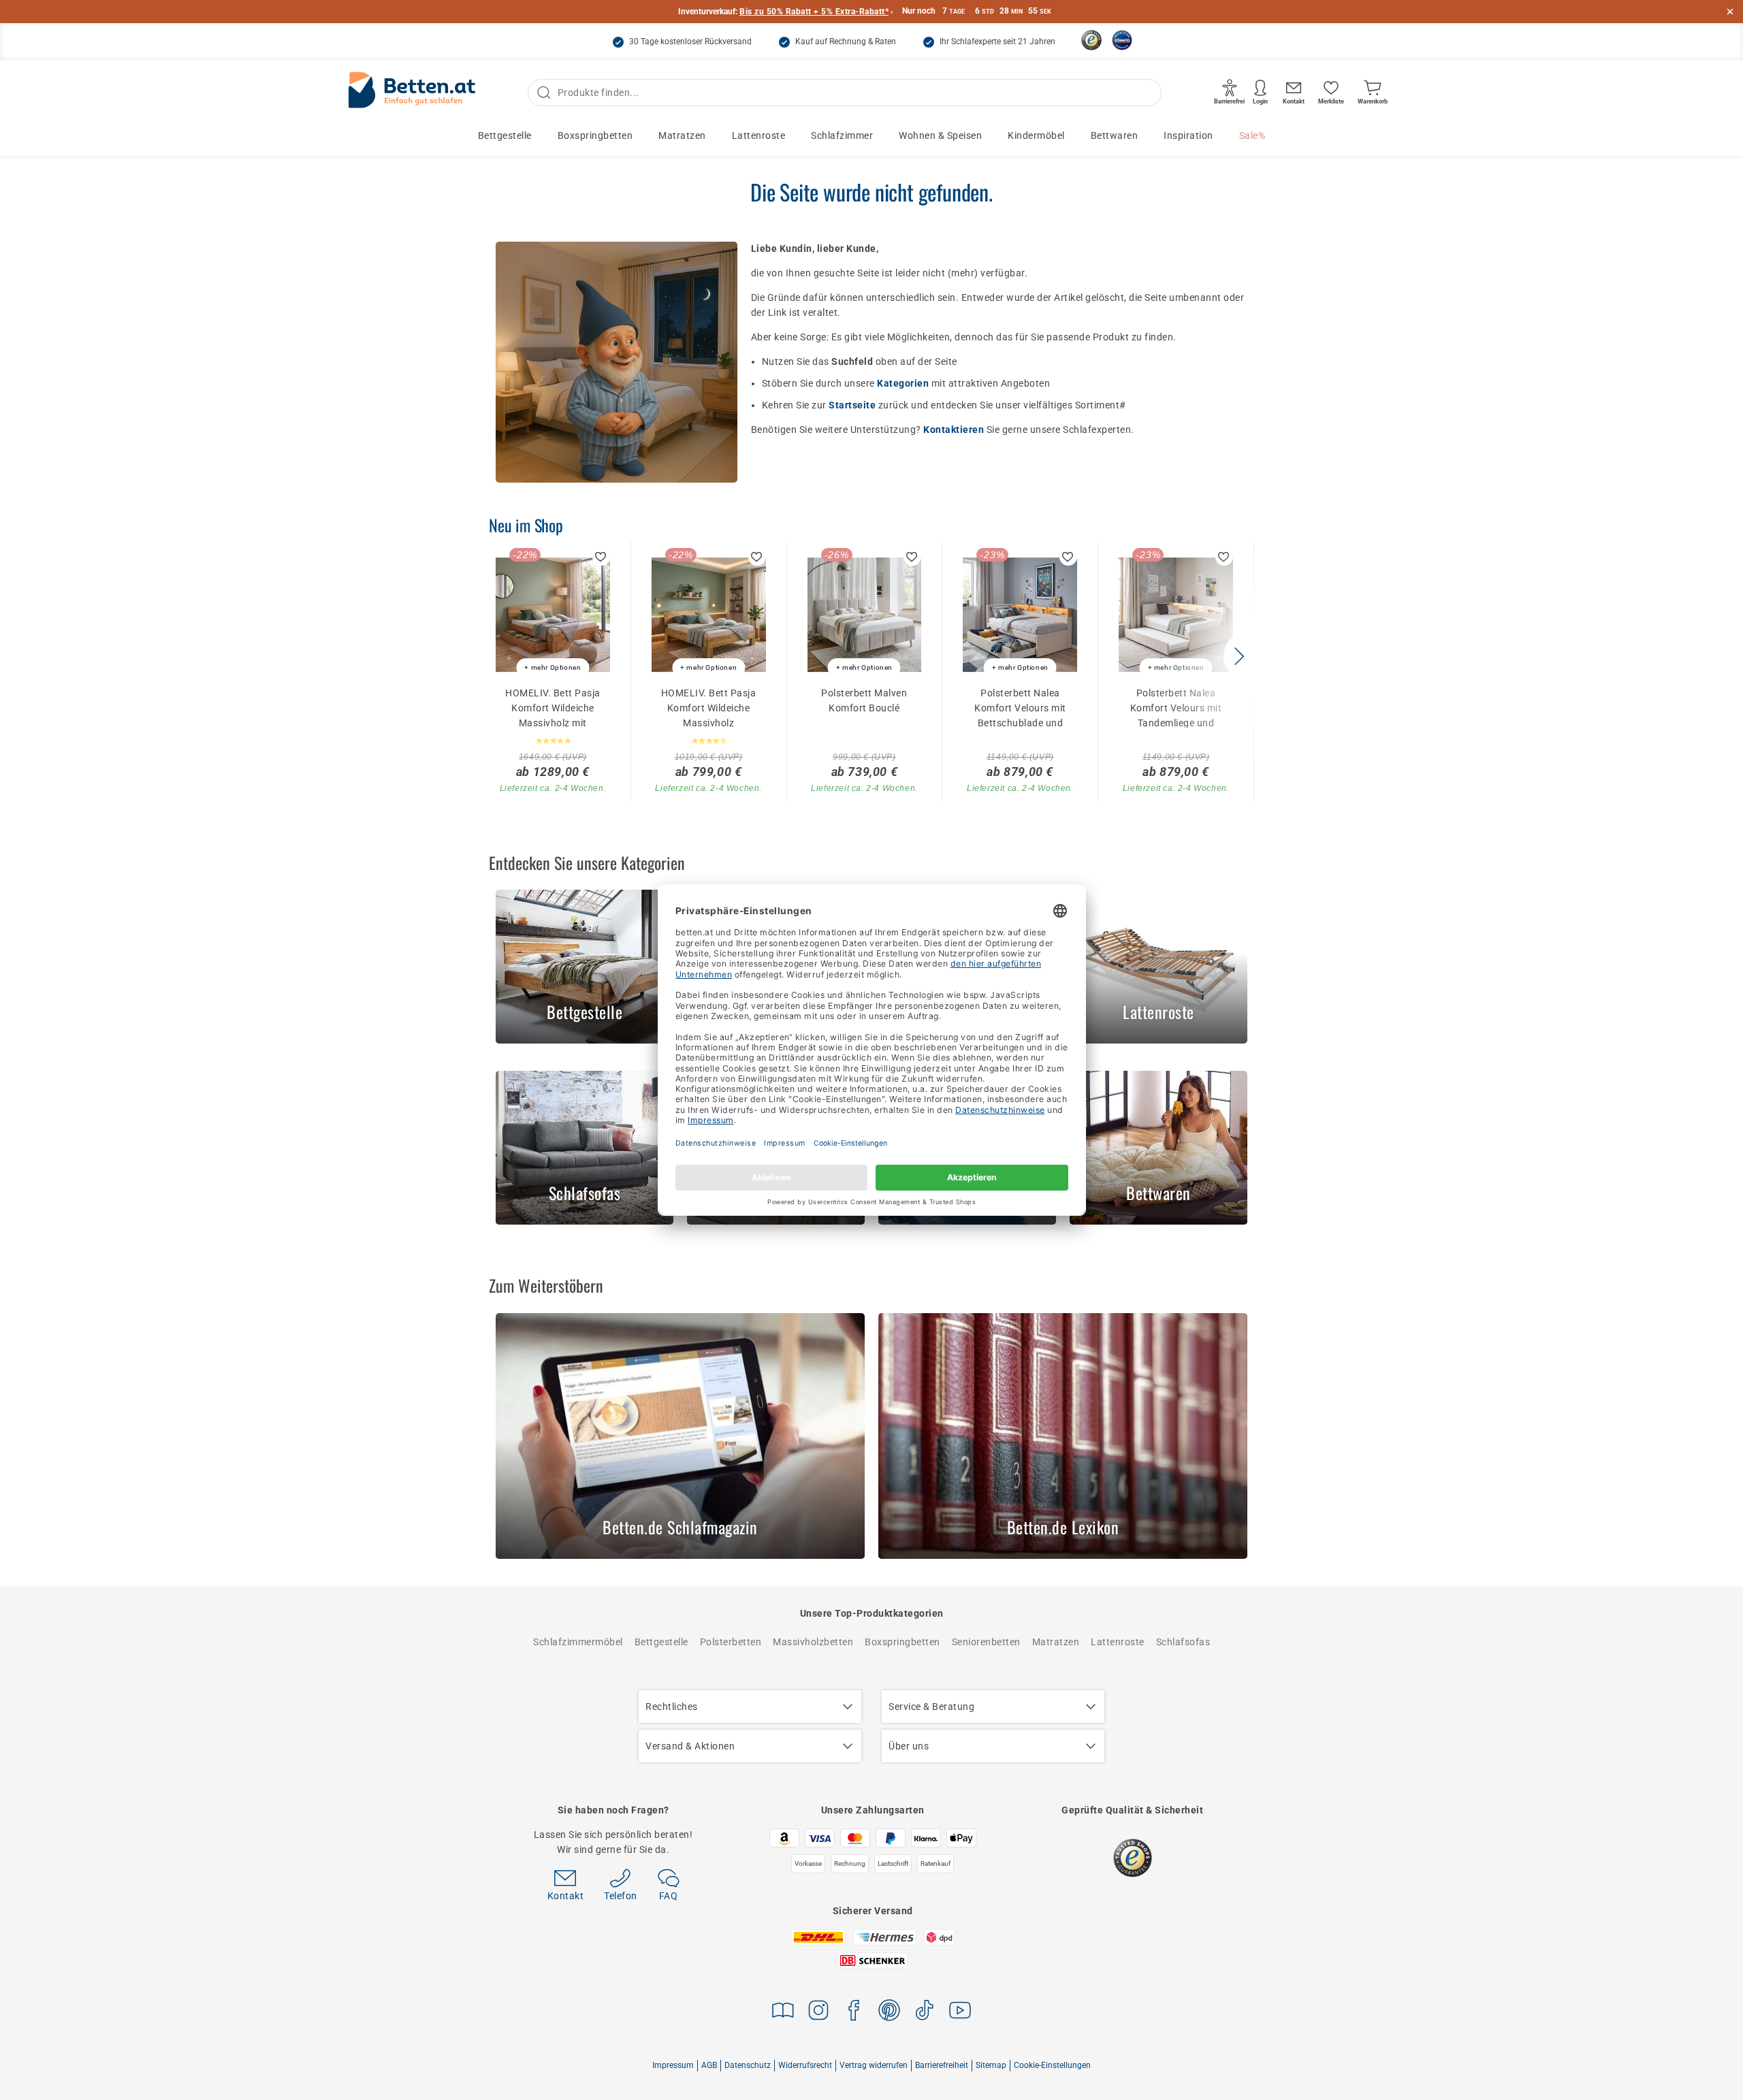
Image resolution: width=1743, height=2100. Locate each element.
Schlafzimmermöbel (578, 1642)
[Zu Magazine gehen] (783, 2013)
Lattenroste (759, 135)
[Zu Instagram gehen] (818, 2013)
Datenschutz (748, 2065)
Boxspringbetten (595, 135)
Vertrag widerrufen (874, 2065)
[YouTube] (960, 2013)
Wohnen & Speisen (940, 135)
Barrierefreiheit (942, 2065)
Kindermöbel (1036, 135)
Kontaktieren (955, 430)
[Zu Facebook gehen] (854, 2013)
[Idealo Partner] (1122, 40)
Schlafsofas (1183, 1642)
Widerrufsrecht (805, 2065)
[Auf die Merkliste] (601, 557)
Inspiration (1188, 135)
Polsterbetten (731, 1642)
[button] (1239, 656)
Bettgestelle (505, 135)
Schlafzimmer (842, 135)
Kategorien (904, 383)
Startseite (853, 405)
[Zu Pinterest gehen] (889, 2013)
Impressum (673, 2065)
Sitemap (991, 2065)
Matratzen (682, 135)
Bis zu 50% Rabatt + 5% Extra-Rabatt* (814, 12)
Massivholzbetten (813, 1642)
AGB (709, 2065)
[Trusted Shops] (1091, 40)
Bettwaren (1115, 135)
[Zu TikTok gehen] (925, 2013)
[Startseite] (412, 93)
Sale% (1252, 135)
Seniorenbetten (986, 1642)
